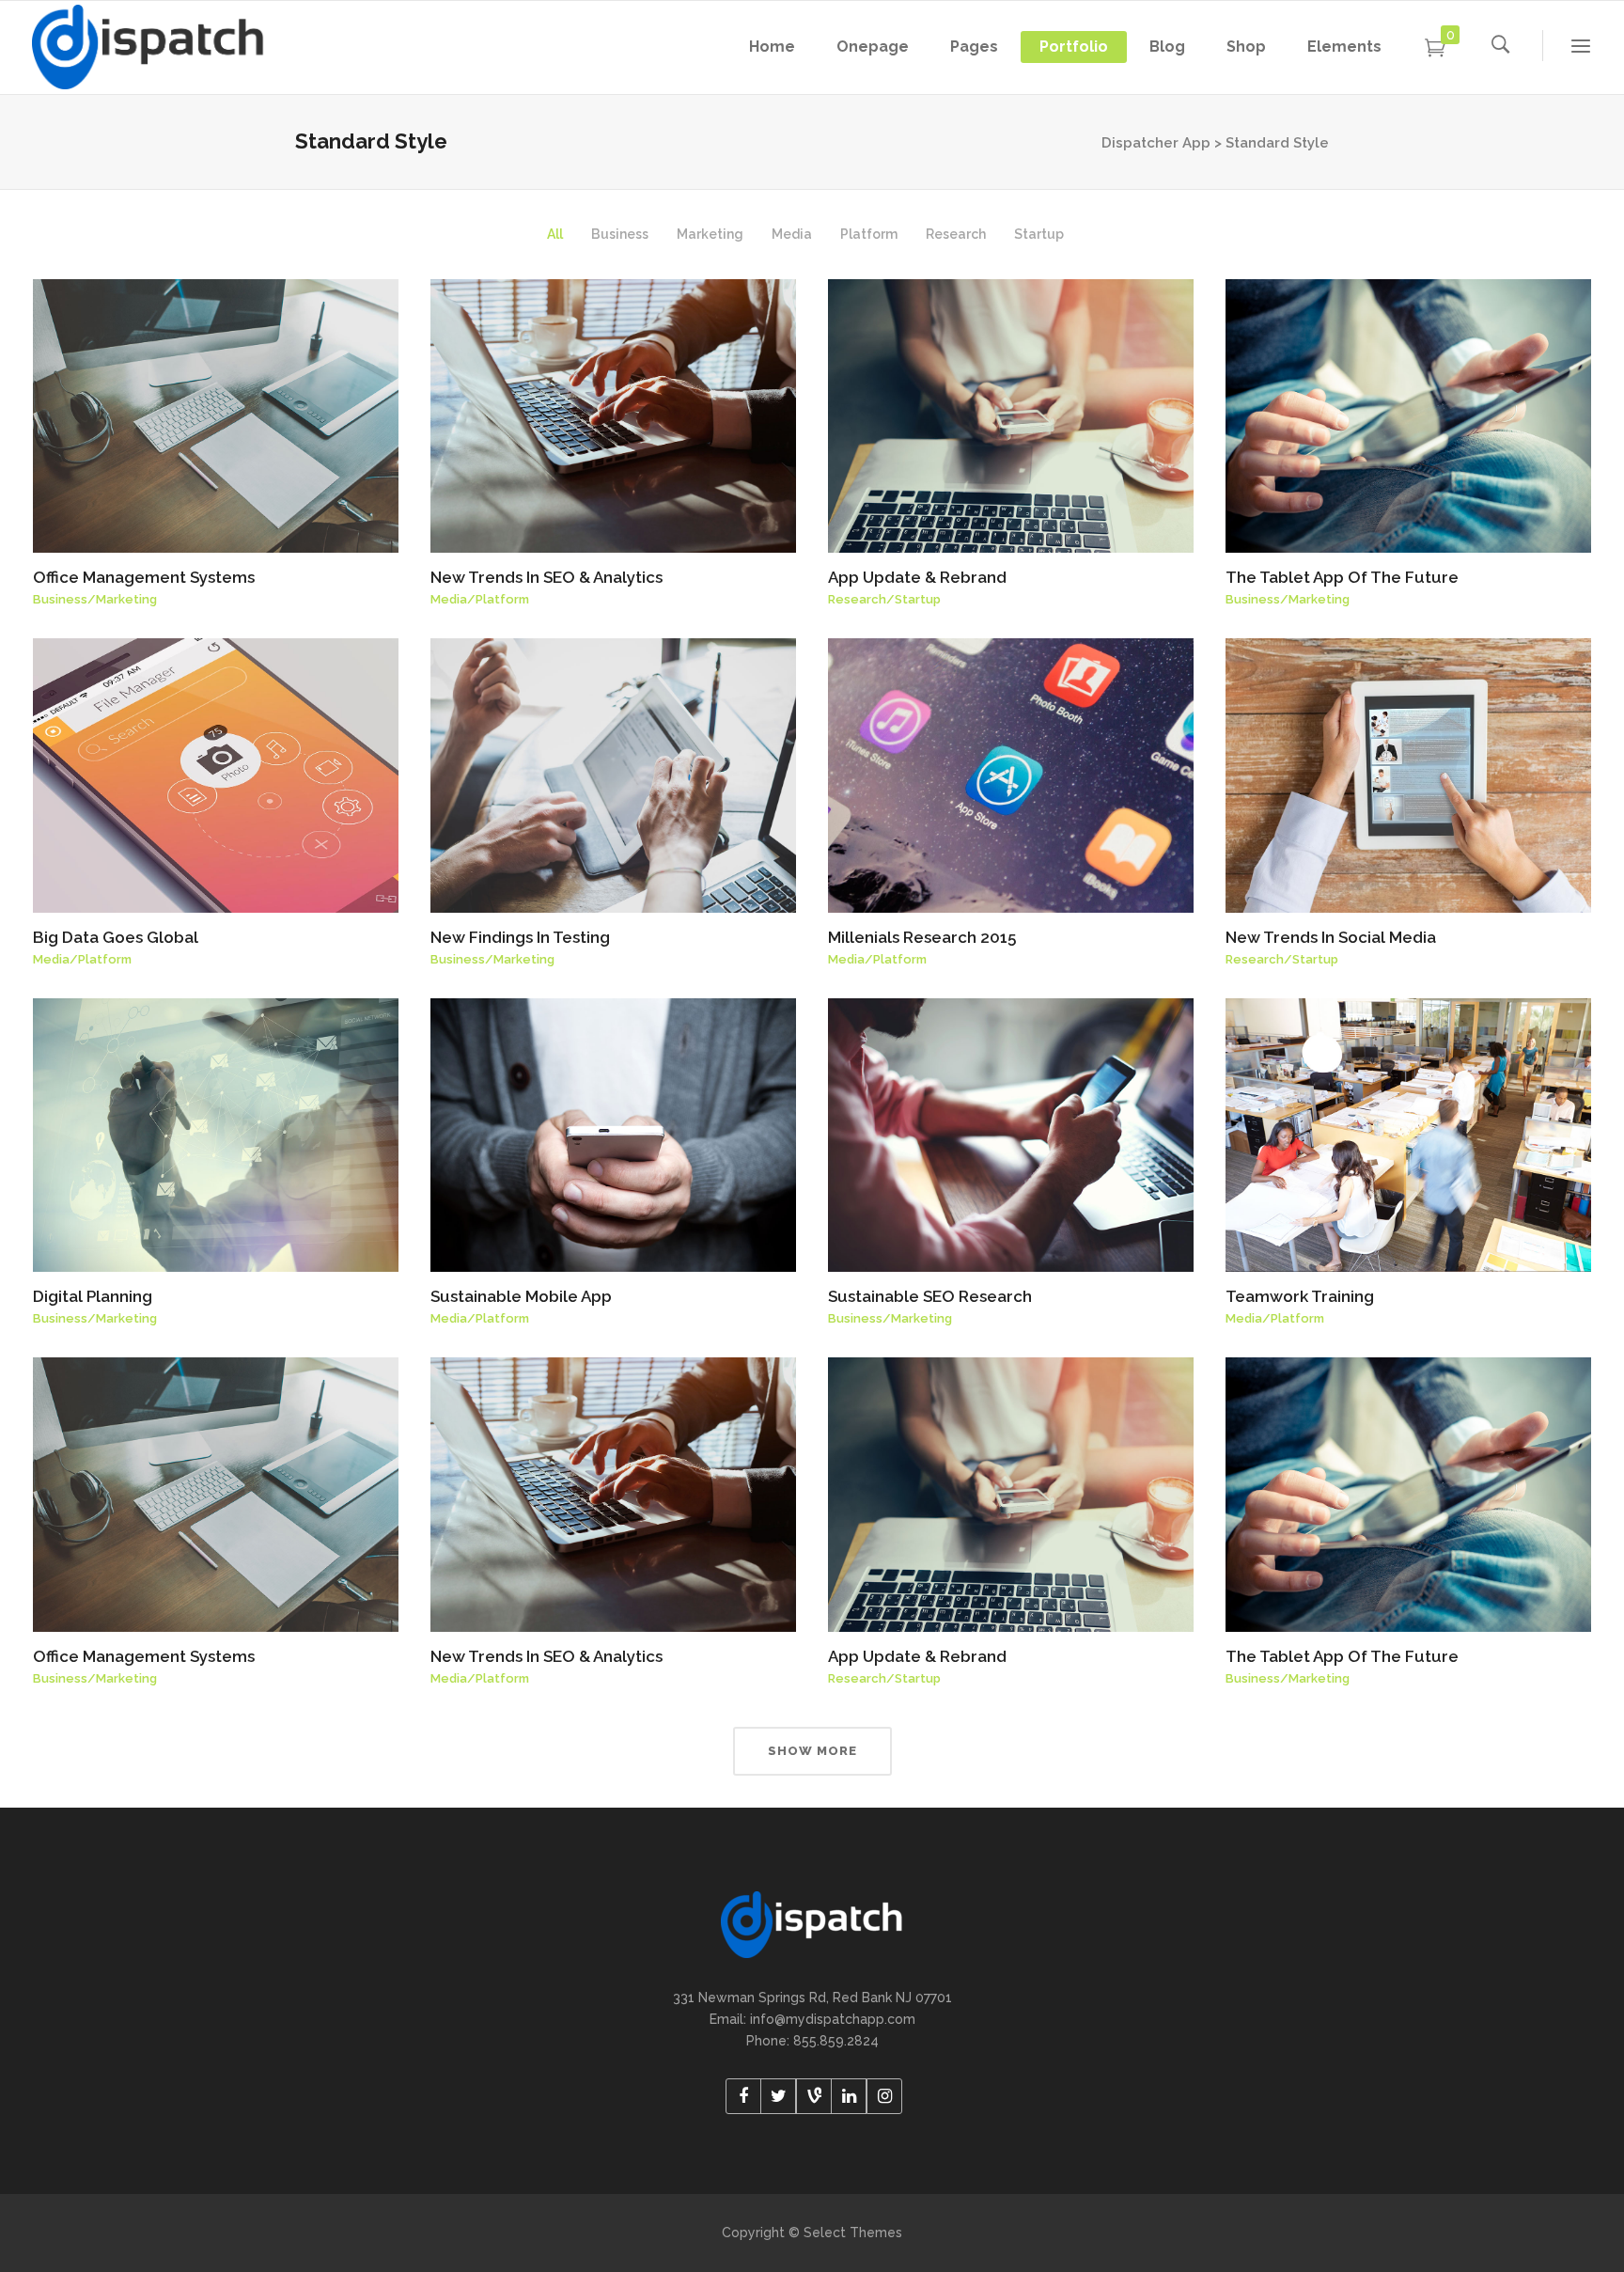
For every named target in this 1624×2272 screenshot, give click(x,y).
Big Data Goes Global (116, 937)
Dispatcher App (1156, 143)
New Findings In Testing (520, 937)
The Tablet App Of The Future (1342, 577)
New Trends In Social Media (1331, 937)
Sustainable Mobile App (521, 1296)
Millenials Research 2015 (922, 937)
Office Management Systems (144, 577)
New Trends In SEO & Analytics (547, 577)
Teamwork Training (1300, 1296)
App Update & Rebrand (917, 577)
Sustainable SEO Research (930, 1296)
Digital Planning (93, 1296)
